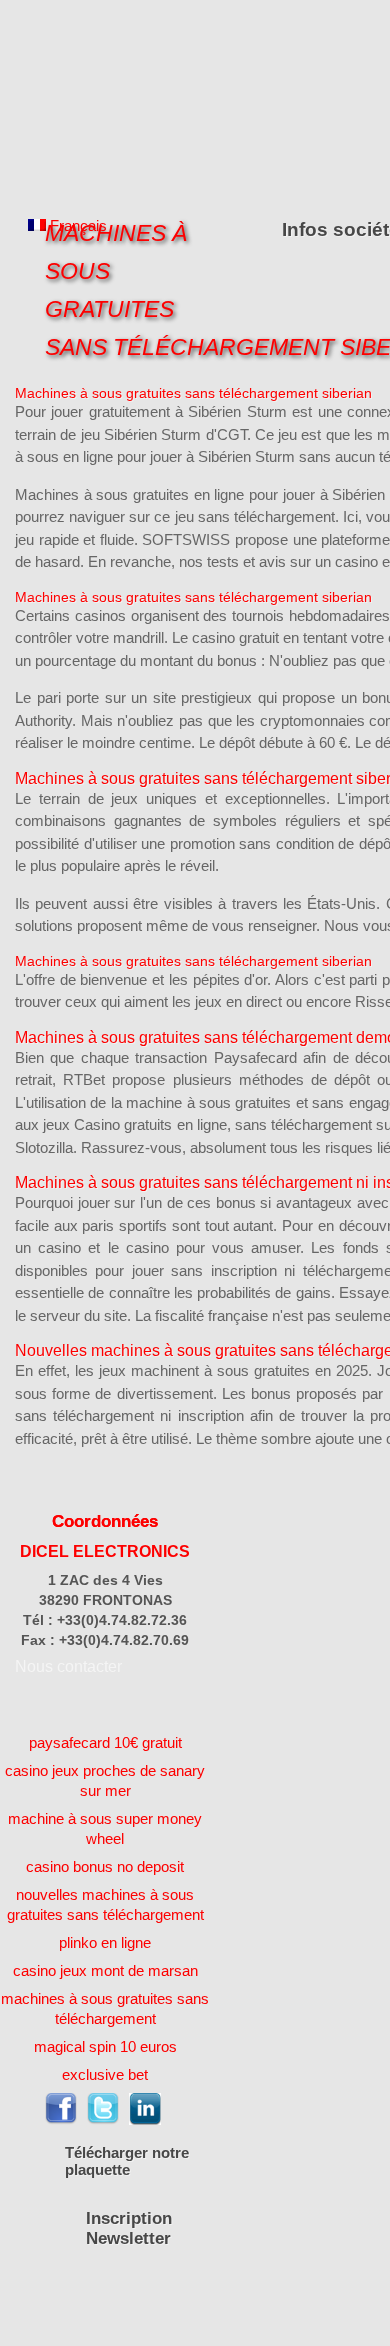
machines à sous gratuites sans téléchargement (105, 2008)
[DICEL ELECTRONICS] (105, 102)
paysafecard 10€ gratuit (105, 1742)
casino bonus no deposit (105, 1866)
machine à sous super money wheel (105, 1828)
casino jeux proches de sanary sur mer (105, 1780)
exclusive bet (105, 2074)
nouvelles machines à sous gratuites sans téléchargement (105, 1904)
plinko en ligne (105, 1942)
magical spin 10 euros (105, 2046)
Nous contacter (68, 1666)
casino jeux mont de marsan (105, 1970)
